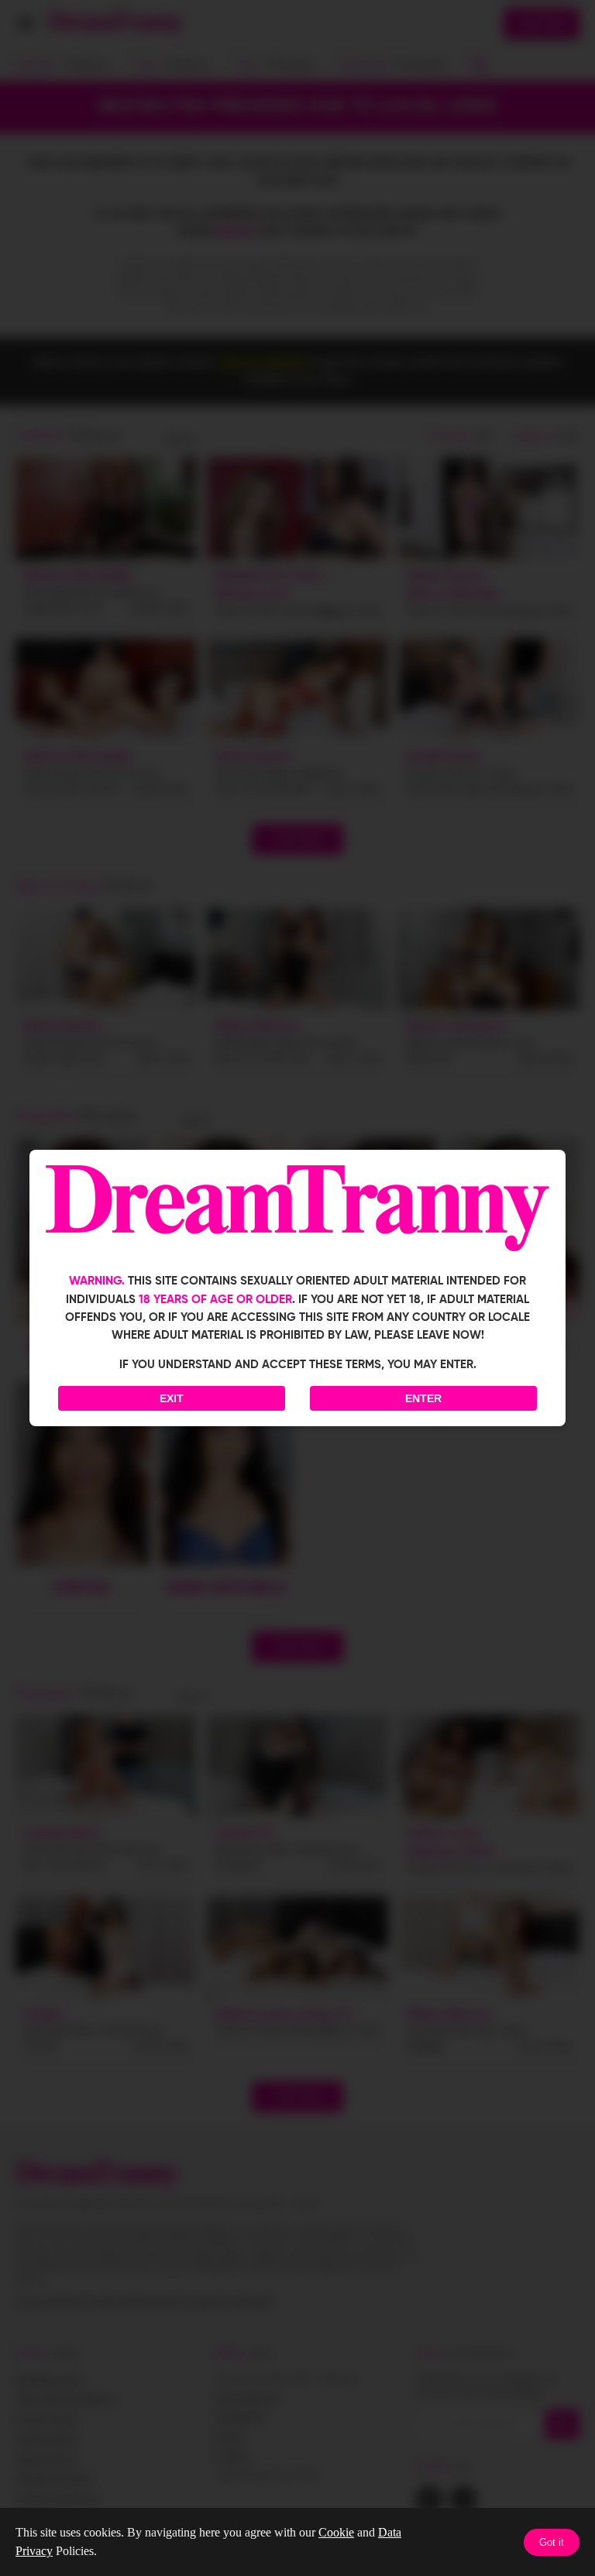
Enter (423, 1398)
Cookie (336, 2532)
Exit (172, 1398)
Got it (552, 2542)
